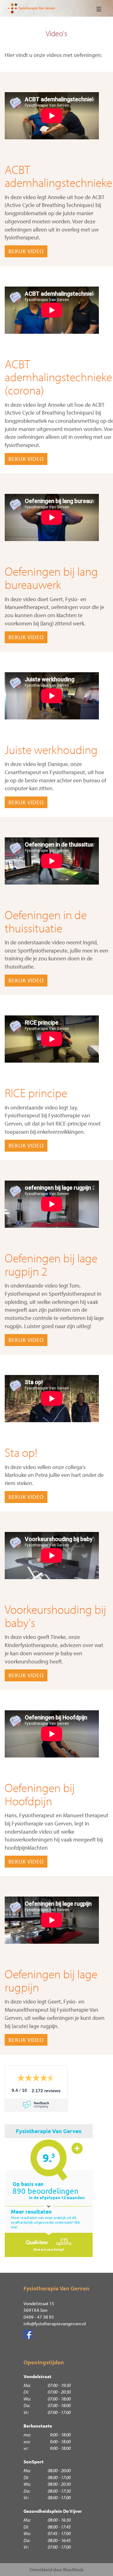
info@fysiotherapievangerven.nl (55, 2324)
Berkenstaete (38, 2426)
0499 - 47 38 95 (39, 2317)
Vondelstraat (38, 2376)
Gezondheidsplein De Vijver (53, 2511)
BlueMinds (73, 2570)
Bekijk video (26, 251)
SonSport (34, 2462)
